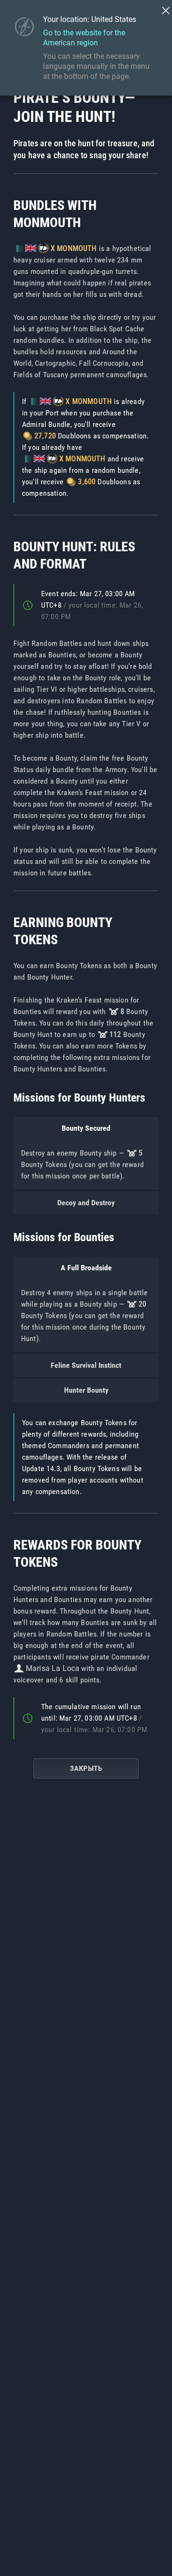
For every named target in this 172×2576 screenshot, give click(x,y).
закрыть (86, 1768)
